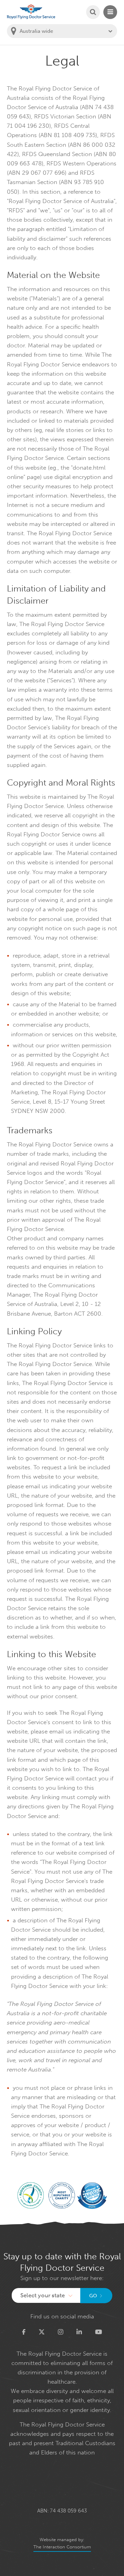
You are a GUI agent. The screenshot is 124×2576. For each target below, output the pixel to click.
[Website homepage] (31, 12)
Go (93, 2296)
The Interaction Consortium (62, 2547)
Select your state (43, 2295)
